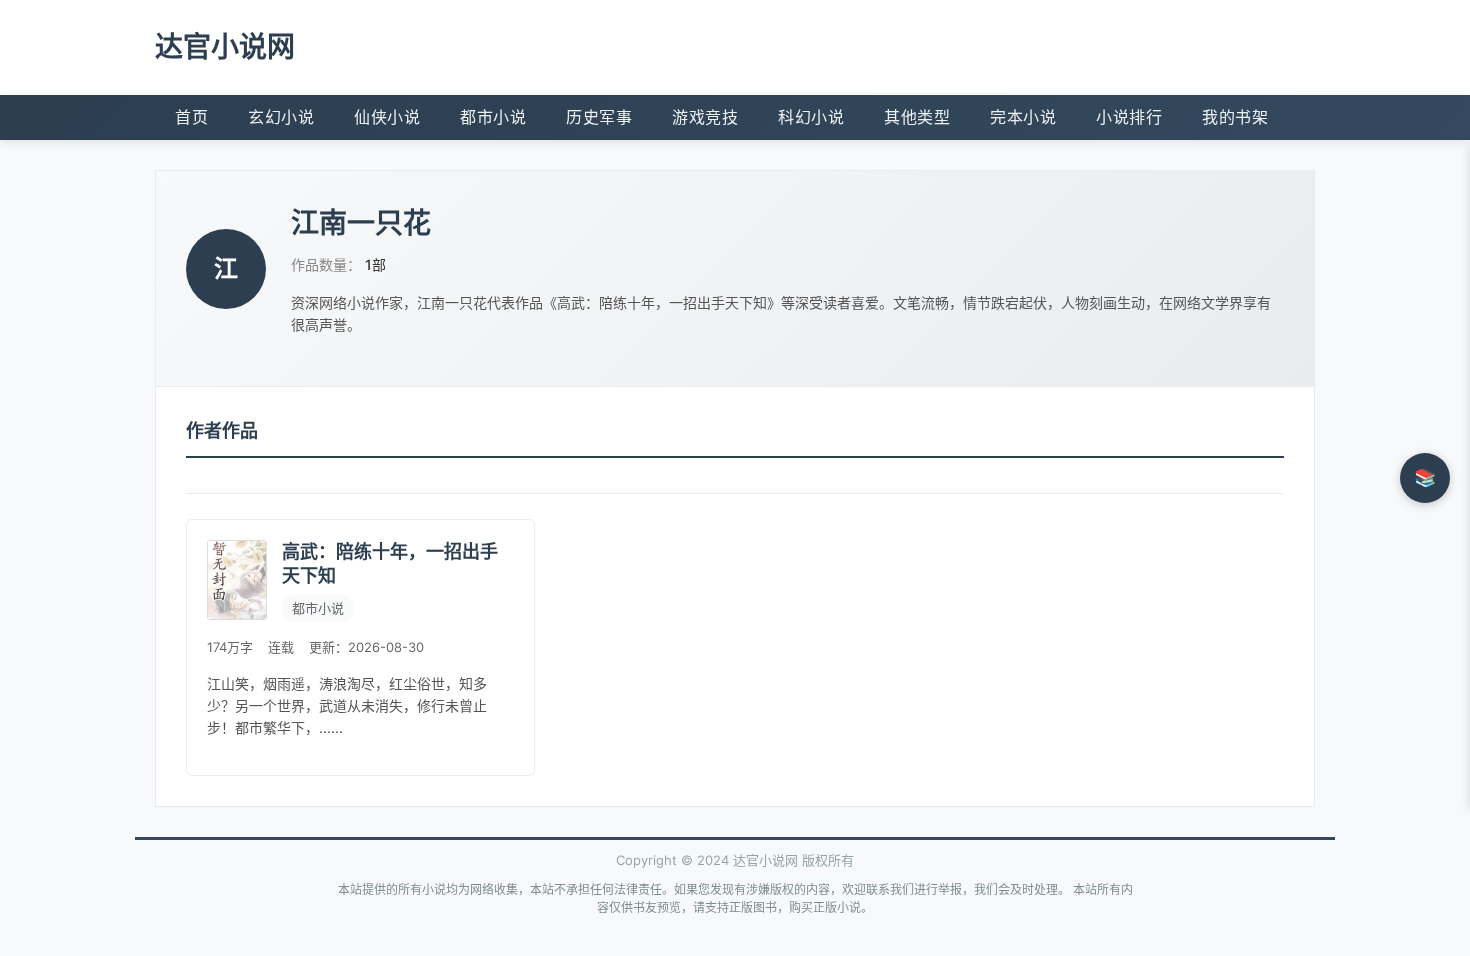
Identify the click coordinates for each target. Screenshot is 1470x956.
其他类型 (917, 117)
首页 (191, 117)
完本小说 (1023, 117)
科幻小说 (811, 117)
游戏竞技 (705, 117)
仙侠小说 (387, 117)
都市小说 (493, 117)
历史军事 (599, 117)
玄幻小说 (281, 117)
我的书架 (1235, 117)
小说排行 (1129, 117)
